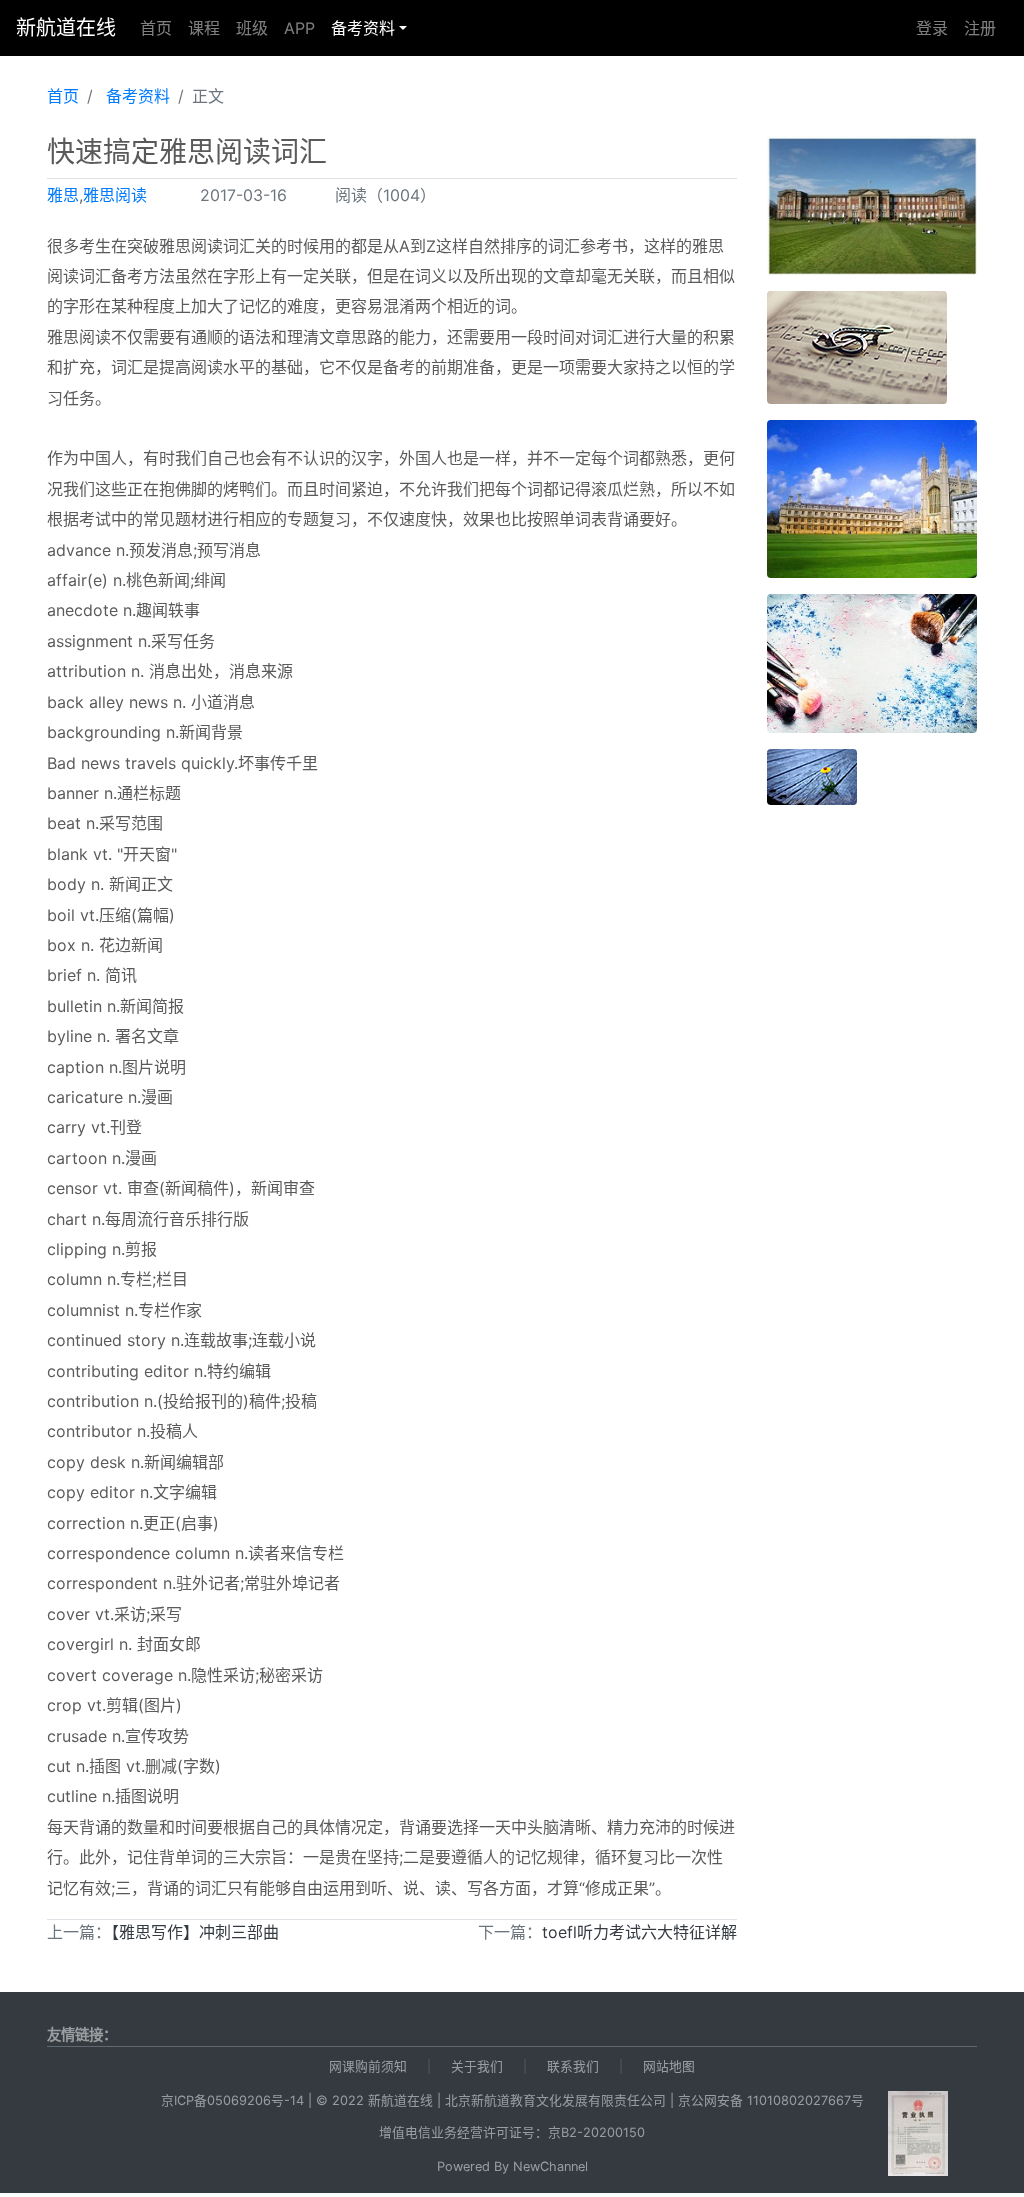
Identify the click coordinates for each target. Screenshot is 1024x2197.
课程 (204, 28)
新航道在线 (66, 28)
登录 (932, 28)
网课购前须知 (368, 2066)
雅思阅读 (115, 195)
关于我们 (477, 2066)
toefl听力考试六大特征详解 (639, 1932)
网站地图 (669, 2066)
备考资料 (363, 28)
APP (299, 28)
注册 (980, 28)
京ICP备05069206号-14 (232, 2100)
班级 (252, 28)
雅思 (63, 195)
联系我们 (573, 2066)
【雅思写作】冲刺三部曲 (195, 1932)
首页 (156, 28)
